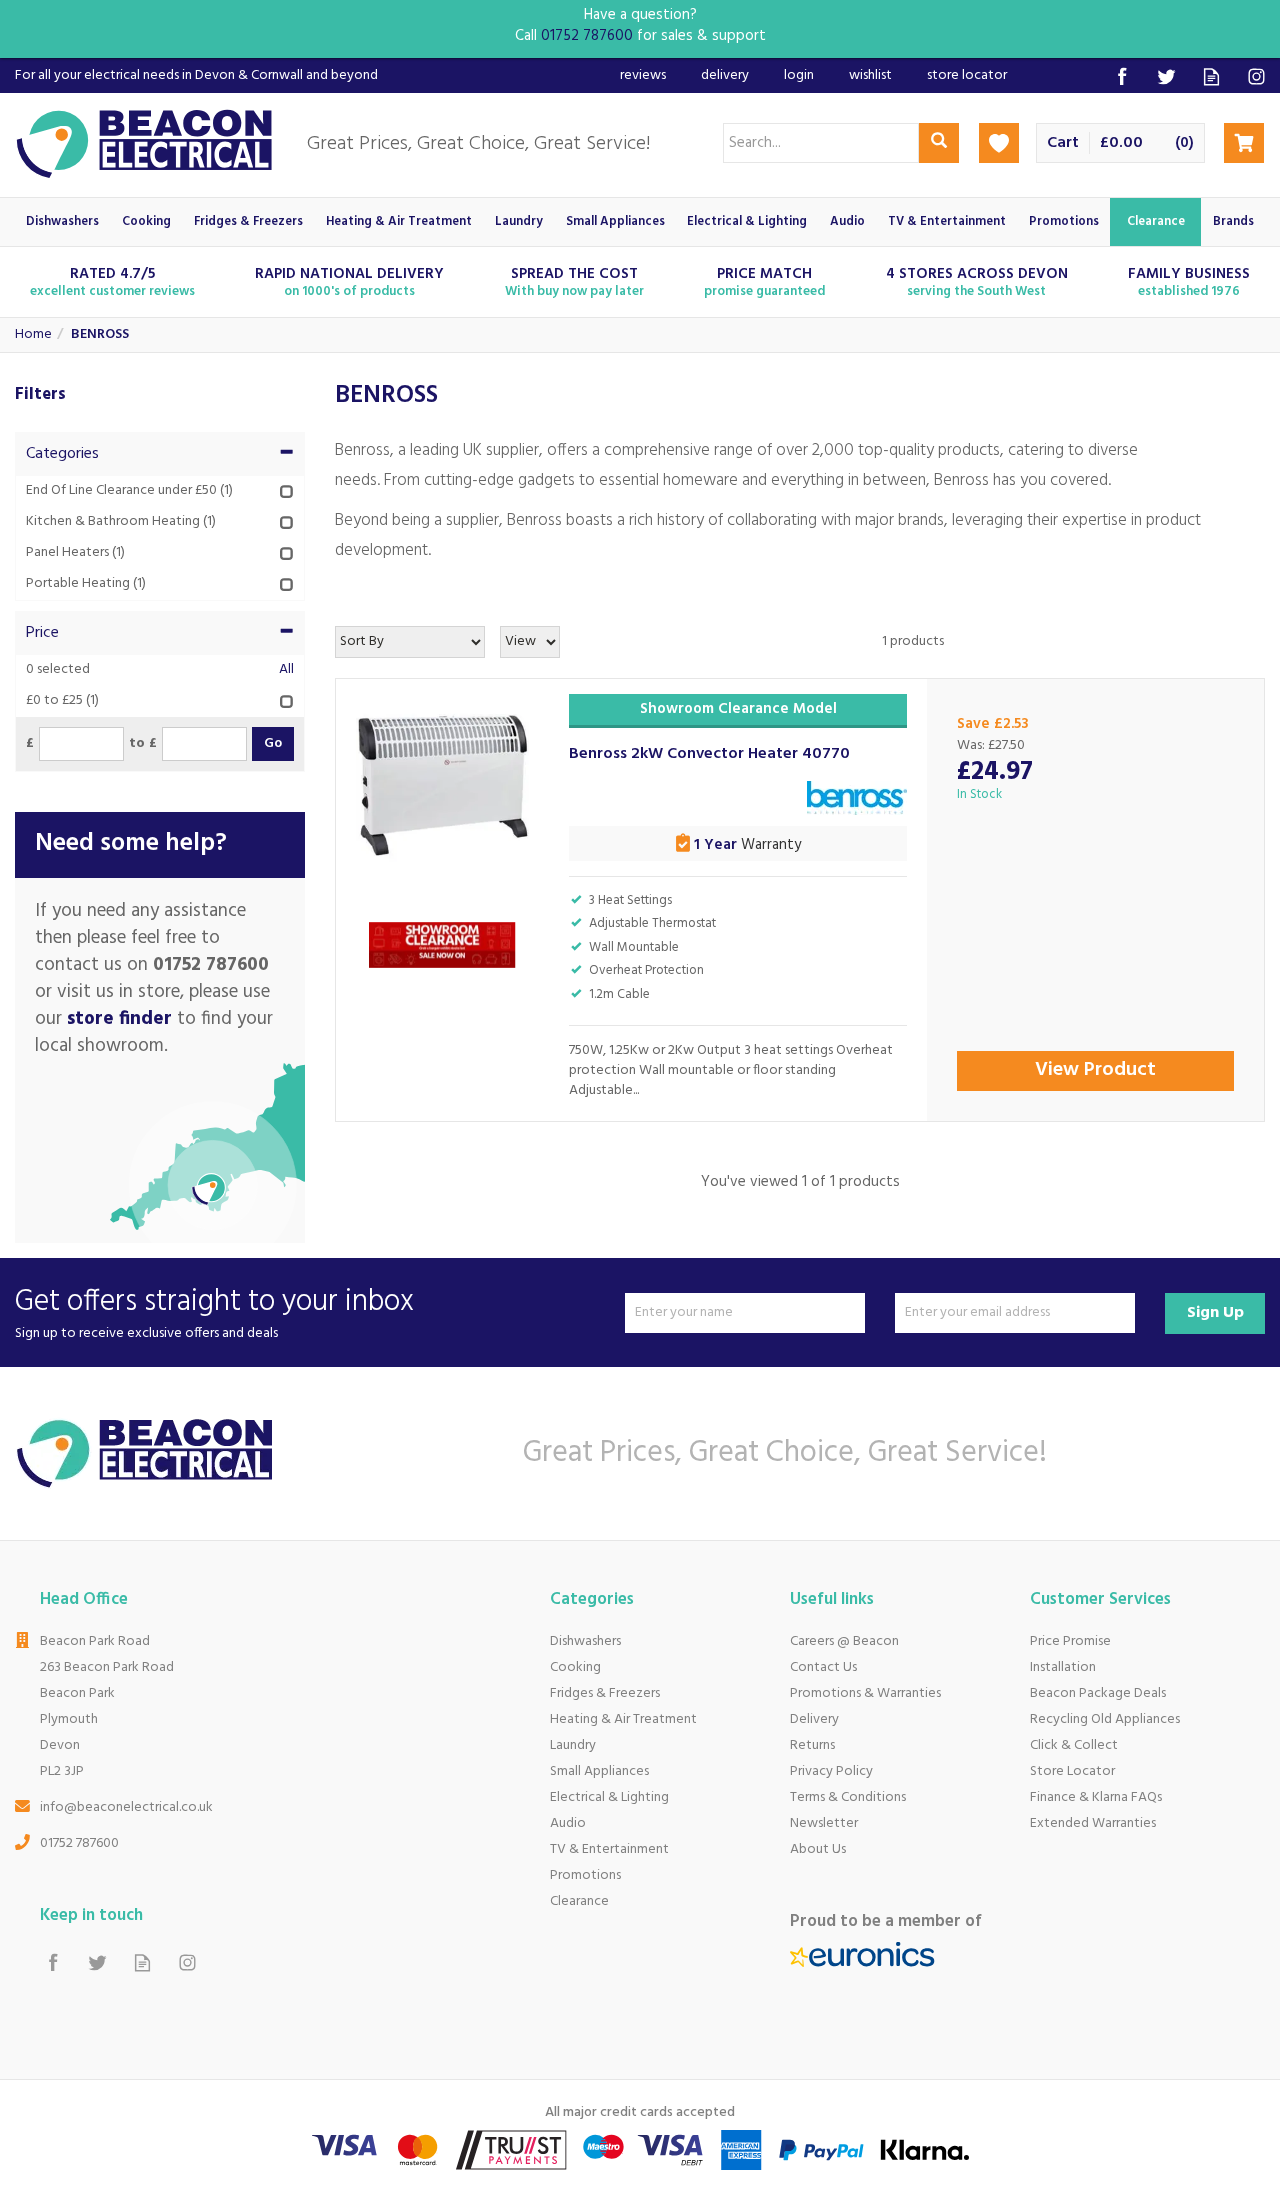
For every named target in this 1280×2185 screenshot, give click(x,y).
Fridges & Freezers (605, 1693)
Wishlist (870, 75)
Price (42, 633)
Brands (1233, 222)
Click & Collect (1074, 1745)
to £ (143, 744)
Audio (568, 1823)
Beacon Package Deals (1098, 1693)
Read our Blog (1211, 76)
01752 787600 (79, 1843)
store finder (119, 1019)
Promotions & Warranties (865, 1693)
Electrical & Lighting (609, 1797)
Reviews (643, 75)
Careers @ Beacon (844, 1641)
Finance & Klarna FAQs (1096, 1797)
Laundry (573, 1745)
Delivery (814, 1719)
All (286, 670)
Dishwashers (585, 1641)
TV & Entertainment (609, 1849)
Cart (1063, 143)
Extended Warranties (1093, 1823)
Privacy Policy (831, 1771)
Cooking (575, 1667)
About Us (818, 1849)
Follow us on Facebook (1121, 76)
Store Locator (1072, 1771)
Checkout (1244, 143)
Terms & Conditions (848, 1797)
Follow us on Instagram (1256, 76)
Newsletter (824, 1823)
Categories (62, 454)
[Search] (939, 143)
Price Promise (1070, 1641)
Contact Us (823, 1667)
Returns (812, 1745)
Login (799, 75)
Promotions (585, 1875)
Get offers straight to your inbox (214, 1312)
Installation (1063, 1667)
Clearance (579, 1901)
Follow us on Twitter (1166, 76)
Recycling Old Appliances (1105, 1719)
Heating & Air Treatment (623, 1719)
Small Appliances (599, 1771)
